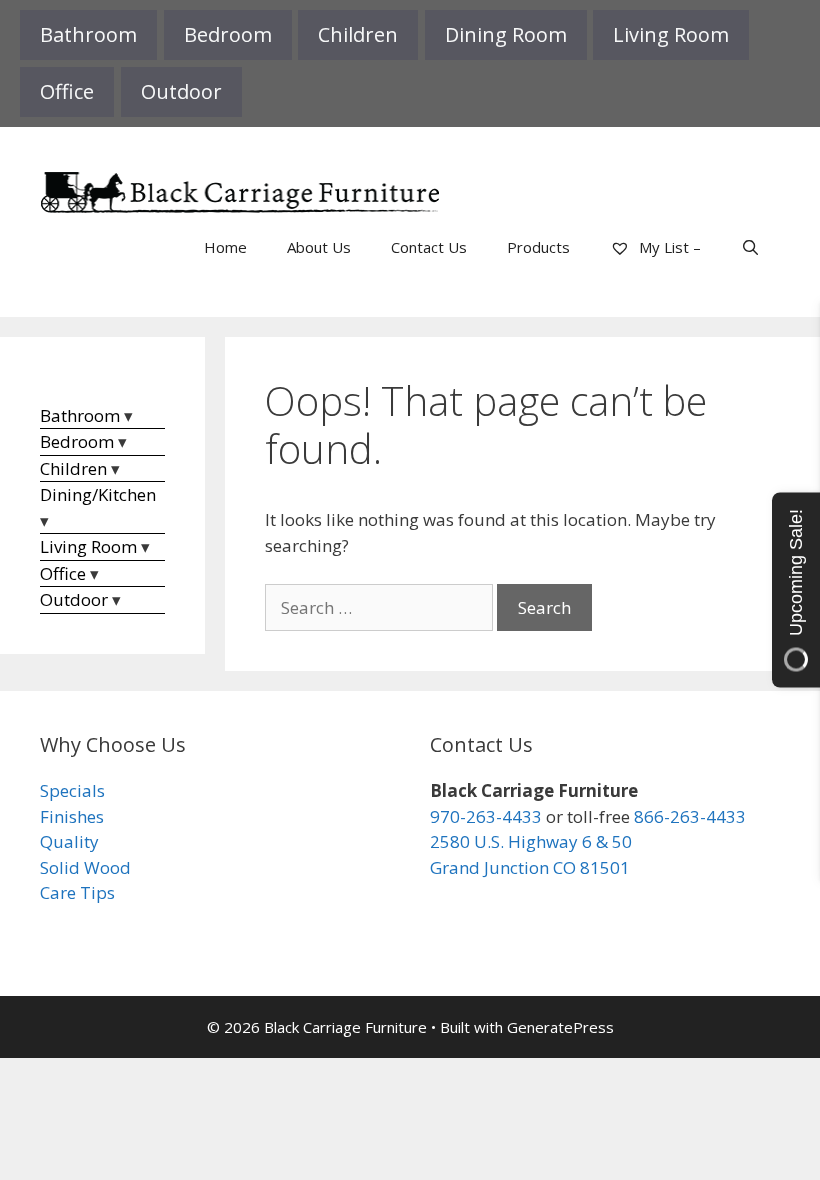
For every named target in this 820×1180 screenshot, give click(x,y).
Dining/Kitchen (98, 494)
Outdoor (181, 91)
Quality (69, 841)
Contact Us (429, 247)
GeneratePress (560, 1027)
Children (358, 34)
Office (67, 91)
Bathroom (88, 34)
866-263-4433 (690, 816)
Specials (72, 790)
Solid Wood (85, 867)
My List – (668, 247)
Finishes (72, 816)
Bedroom (228, 34)
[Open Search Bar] (750, 247)
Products (538, 247)
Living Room (671, 34)
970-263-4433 (486, 816)
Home (225, 247)
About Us (319, 247)
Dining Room (506, 34)
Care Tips (77, 892)
